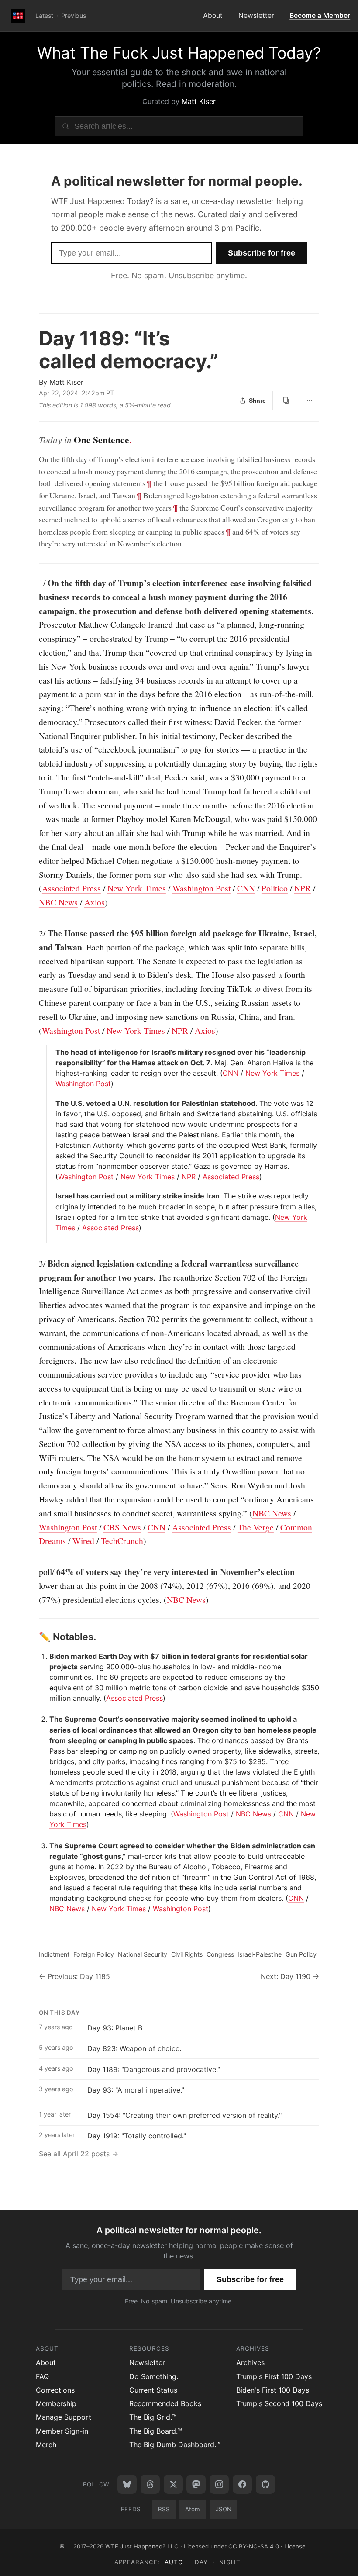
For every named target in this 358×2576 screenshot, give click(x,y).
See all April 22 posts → (79, 2154)
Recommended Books (165, 2403)
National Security (143, 1954)
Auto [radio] (174, 2562)
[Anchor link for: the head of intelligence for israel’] (52, 1052)
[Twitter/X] (173, 2484)
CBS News (122, 1527)
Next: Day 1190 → (290, 1976)
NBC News (58, 902)
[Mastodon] (196, 2484)
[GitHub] (265, 2484)
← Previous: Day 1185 (74, 1976)
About (213, 16)
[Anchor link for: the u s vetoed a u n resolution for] (52, 1103)
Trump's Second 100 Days (279, 2403)
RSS (164, 2509)
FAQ (42, 2376)
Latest (44, 16)
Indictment (54, 1954)
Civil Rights (187, 1954)
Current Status (153, 2390)
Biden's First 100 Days (273, 2390)
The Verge (256, 1527)
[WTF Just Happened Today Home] (18, 16)
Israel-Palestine (260, 1954)
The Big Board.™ (156, 2431)
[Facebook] (242, 2484)
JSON (224, 2509)
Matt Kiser (199, 101)
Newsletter (256, 16)
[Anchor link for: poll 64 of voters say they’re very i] (34, 1572)
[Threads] (150, 2484)
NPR (303, 888)
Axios (95, 902)
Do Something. (154, 2376)
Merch (46, 2445)
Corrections (55, 2390)
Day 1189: (129, 350)
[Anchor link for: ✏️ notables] (34, 1637)
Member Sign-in (62, 2431)
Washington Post (201, 888)
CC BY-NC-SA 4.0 (254, 2546)
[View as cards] (286, 401)
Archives (250, 2362)
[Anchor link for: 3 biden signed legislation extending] (34, 1264)
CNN (246, 888)
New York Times (137, 888)
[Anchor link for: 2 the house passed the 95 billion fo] (34, 933)
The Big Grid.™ (153, 2417)
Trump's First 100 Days (274, 2376)
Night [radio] (230, 2562)
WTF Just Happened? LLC (142, 2546)
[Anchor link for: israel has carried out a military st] (52, 1196)
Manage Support (64, 2417)
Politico (275, 888)
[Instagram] (219, 2484)
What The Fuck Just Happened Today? (179, 53)
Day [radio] (201, 2562)
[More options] (310, 401)
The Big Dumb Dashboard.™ (175, 2445)
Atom (193, 2509)
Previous (74, 16)
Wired (83, 1541)
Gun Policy (301, 1954)
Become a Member (320, 16)
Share (257, 401)
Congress (220, 1954)
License (295, 2546)
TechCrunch (122, 1541)
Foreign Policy (94, 1954)
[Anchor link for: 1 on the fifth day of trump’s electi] (34, 583)
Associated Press (71, 888)
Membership (56, 2403)
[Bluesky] (127, 2484)
